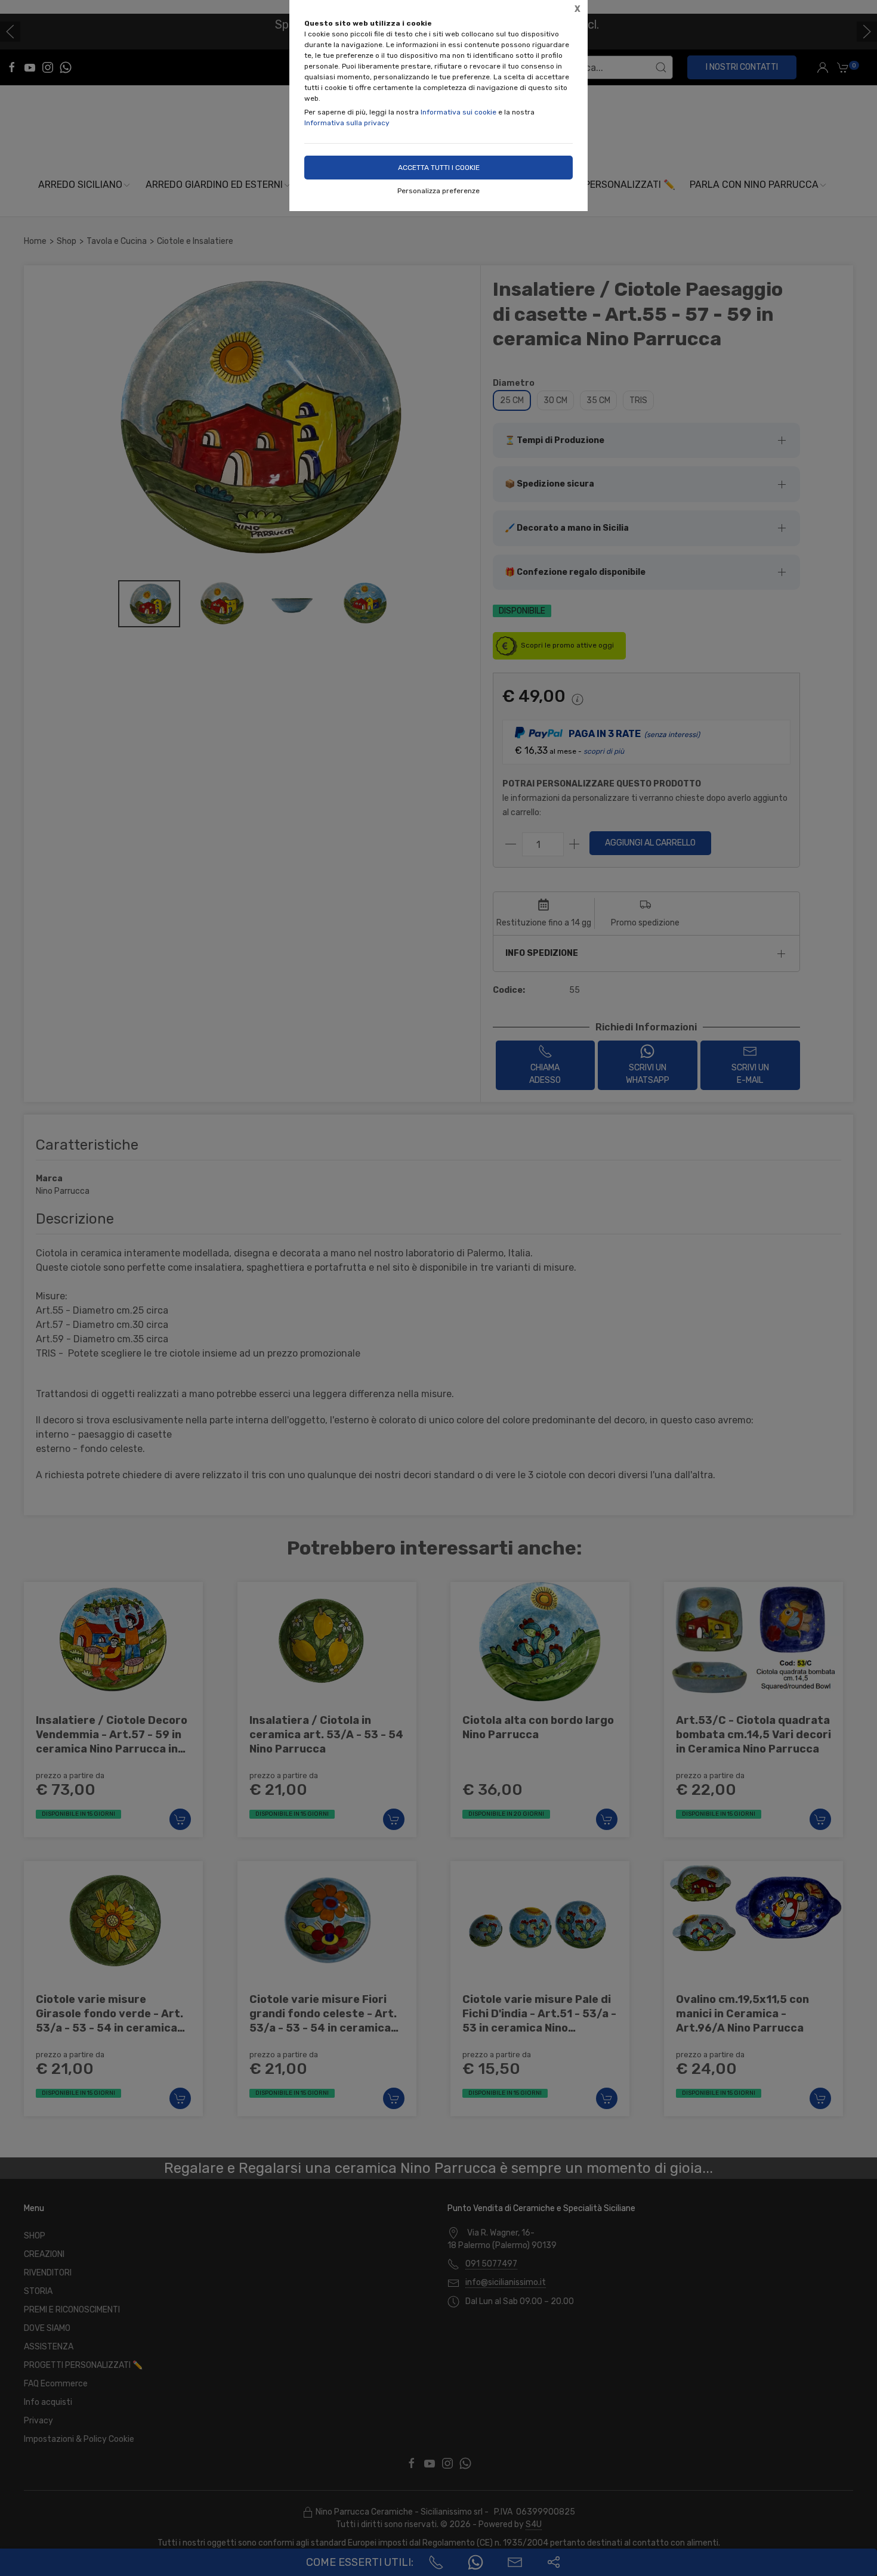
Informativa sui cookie (458, 112)
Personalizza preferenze (438, 191)
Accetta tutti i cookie (439, 168)
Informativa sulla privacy (347, 123)
